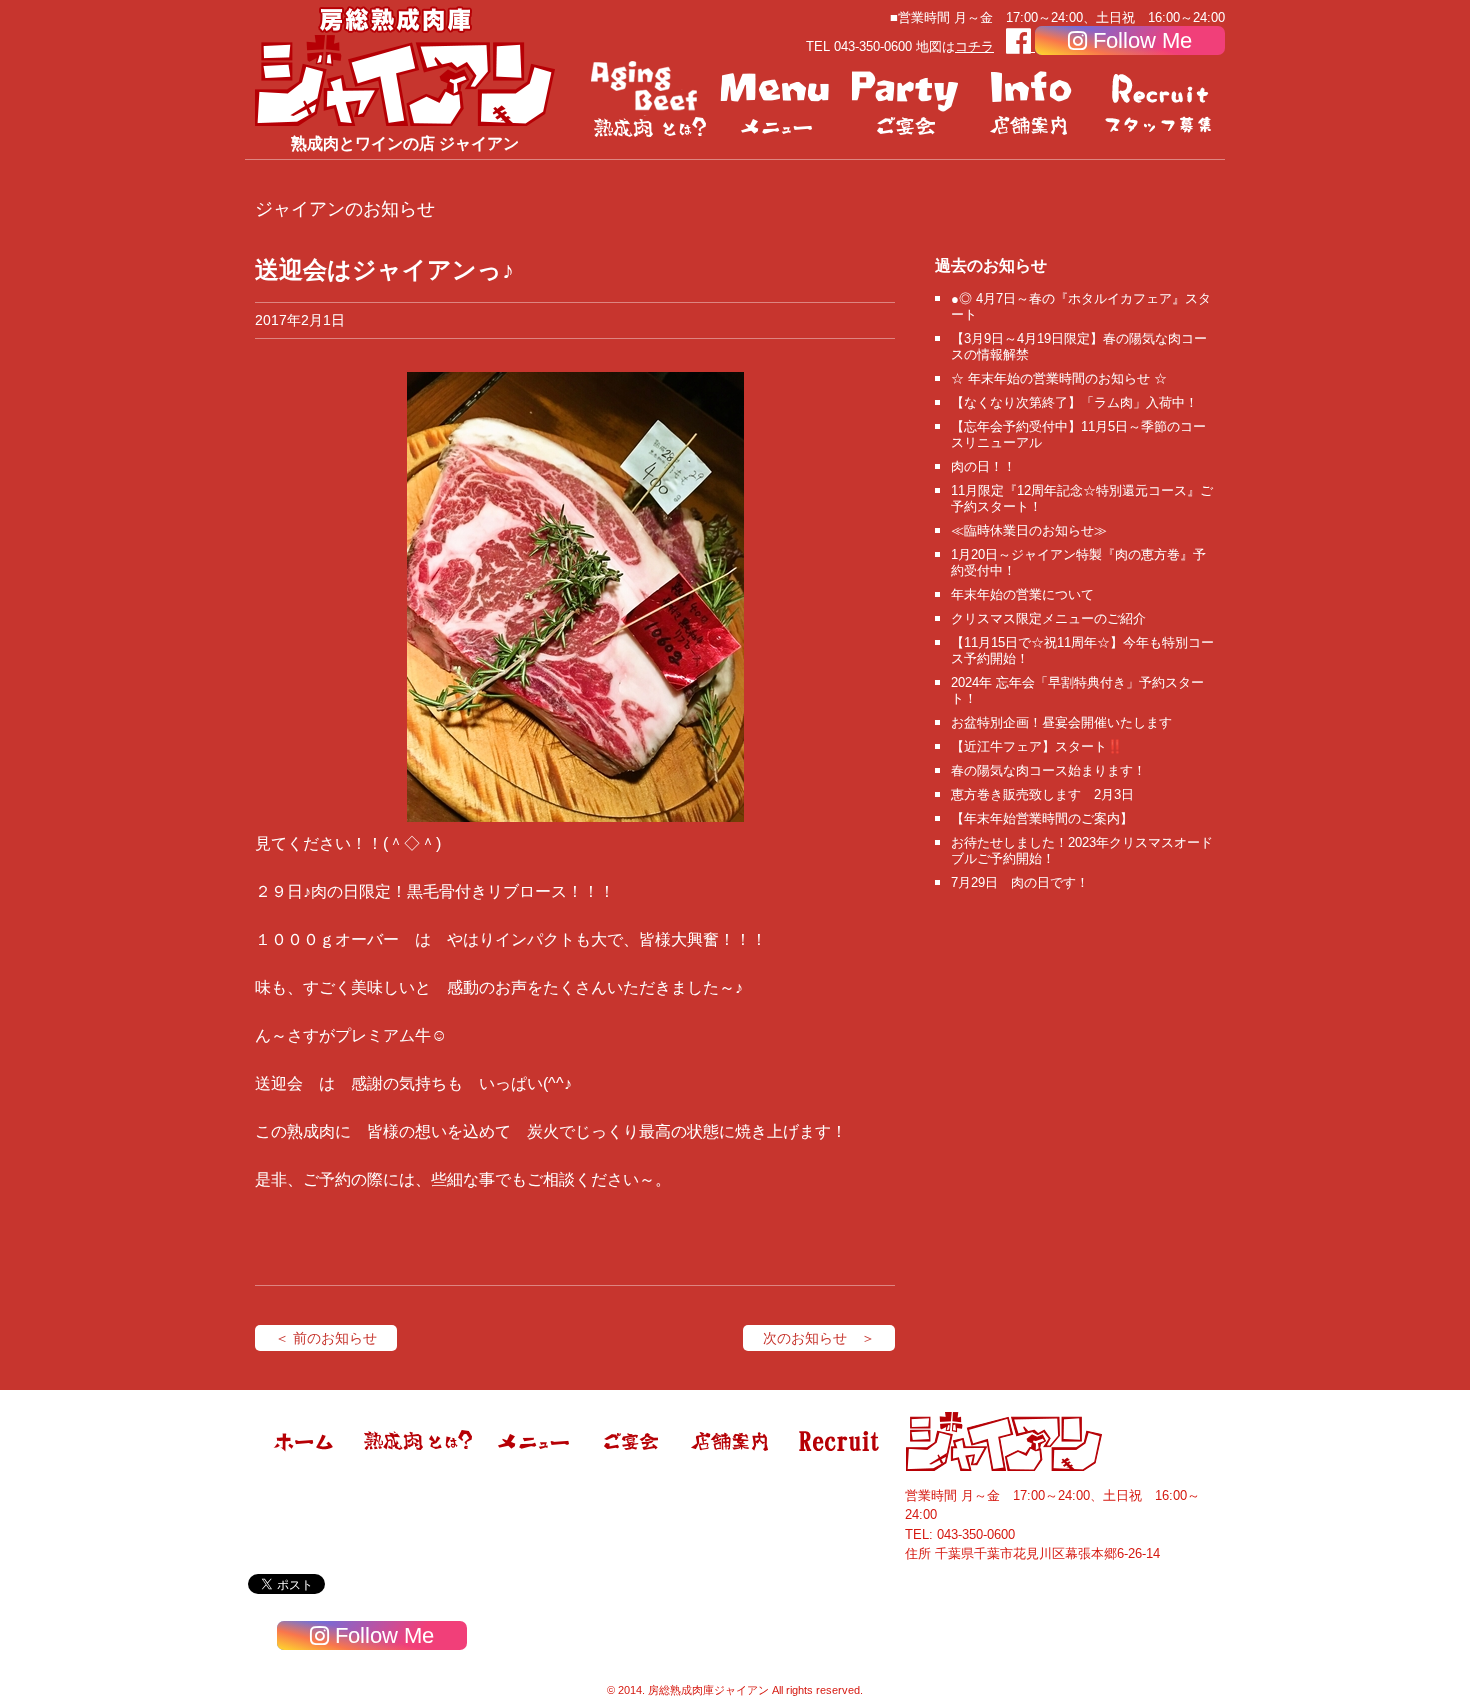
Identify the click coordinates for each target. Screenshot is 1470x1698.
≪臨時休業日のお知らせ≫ (1029, 530)
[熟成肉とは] (649, 100)
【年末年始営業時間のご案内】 (1042, 818)
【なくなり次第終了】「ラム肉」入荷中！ (1074, 402)
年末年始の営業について (1022, 594)
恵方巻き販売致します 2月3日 (1042, 794)
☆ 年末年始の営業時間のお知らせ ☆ (1059, 378)
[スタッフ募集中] (1161, 100)
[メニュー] (777, 100)
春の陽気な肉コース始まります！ (1048, 770)
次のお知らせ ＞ (819, 1338)
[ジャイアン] (405, 65)
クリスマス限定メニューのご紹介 (1048, 618)
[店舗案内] (1033, 100)
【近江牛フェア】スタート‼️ (1037, 746)
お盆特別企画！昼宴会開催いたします (1061, 722)
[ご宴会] (905, 100)
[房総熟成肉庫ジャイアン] (305, 1467)
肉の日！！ (983, 466)
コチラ (974, 46)
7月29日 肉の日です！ (1020, 882)
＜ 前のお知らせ (326, 1338)
